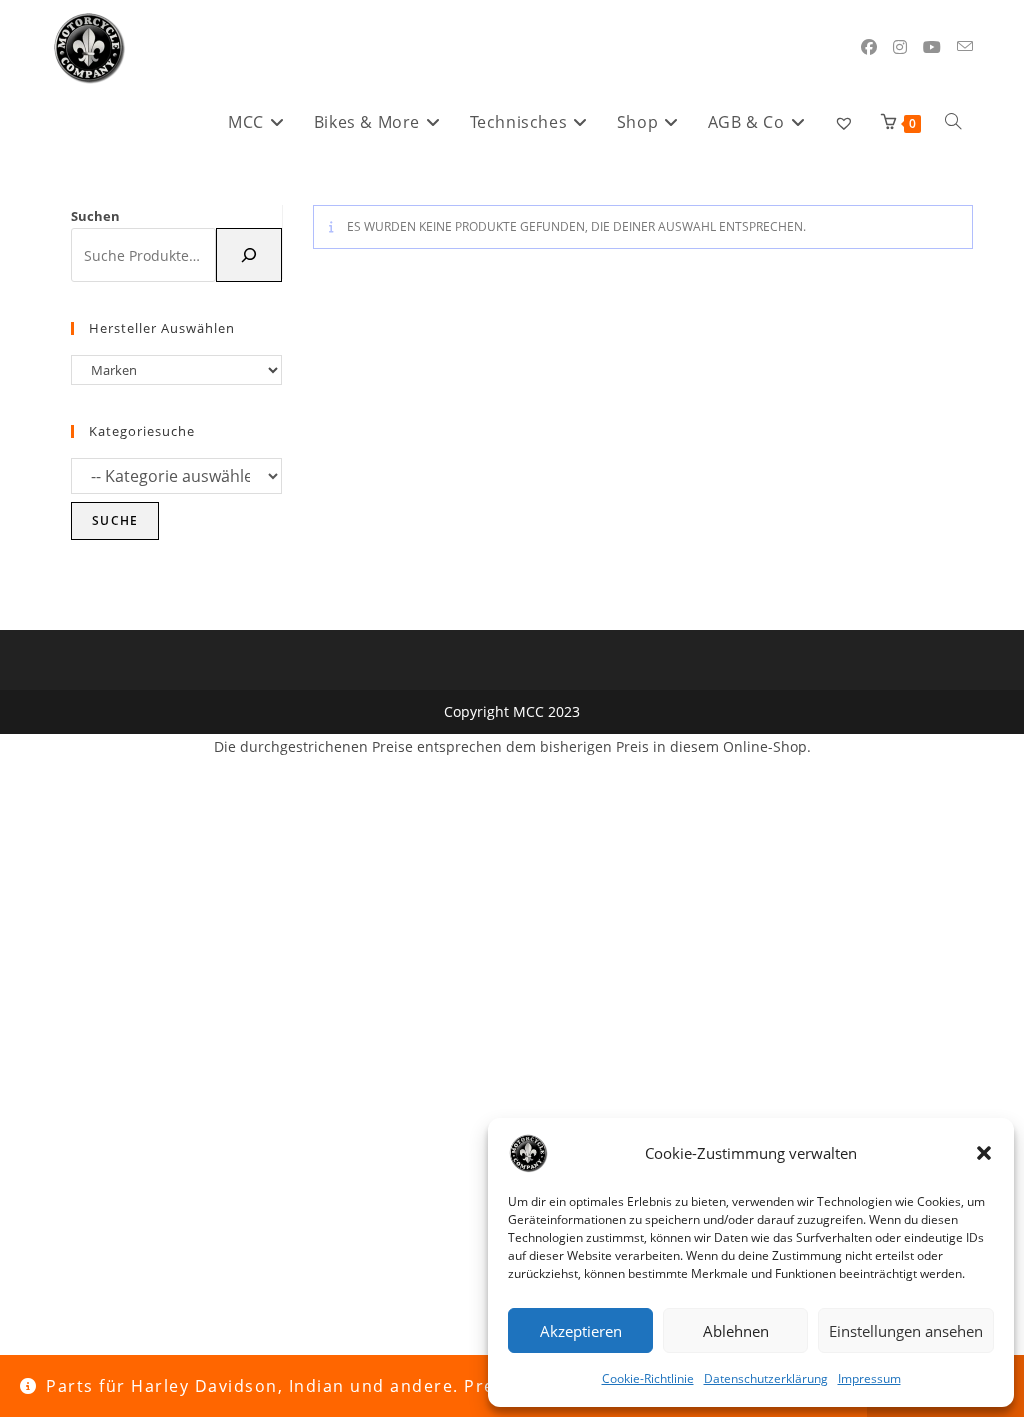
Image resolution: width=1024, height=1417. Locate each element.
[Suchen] (249, 255)
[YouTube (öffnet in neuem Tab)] (932, 47)
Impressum (869, 1378)
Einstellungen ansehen (906, 1331)
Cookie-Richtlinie (648, 1378)
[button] (984, 1153)
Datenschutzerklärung (766, 1378)
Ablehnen (736, 1331)
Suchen (95, 216)
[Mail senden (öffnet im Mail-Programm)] (965, 46)
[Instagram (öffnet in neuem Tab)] (900, 47)
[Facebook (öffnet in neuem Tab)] (869, 47)
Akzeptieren (581, 1331)
